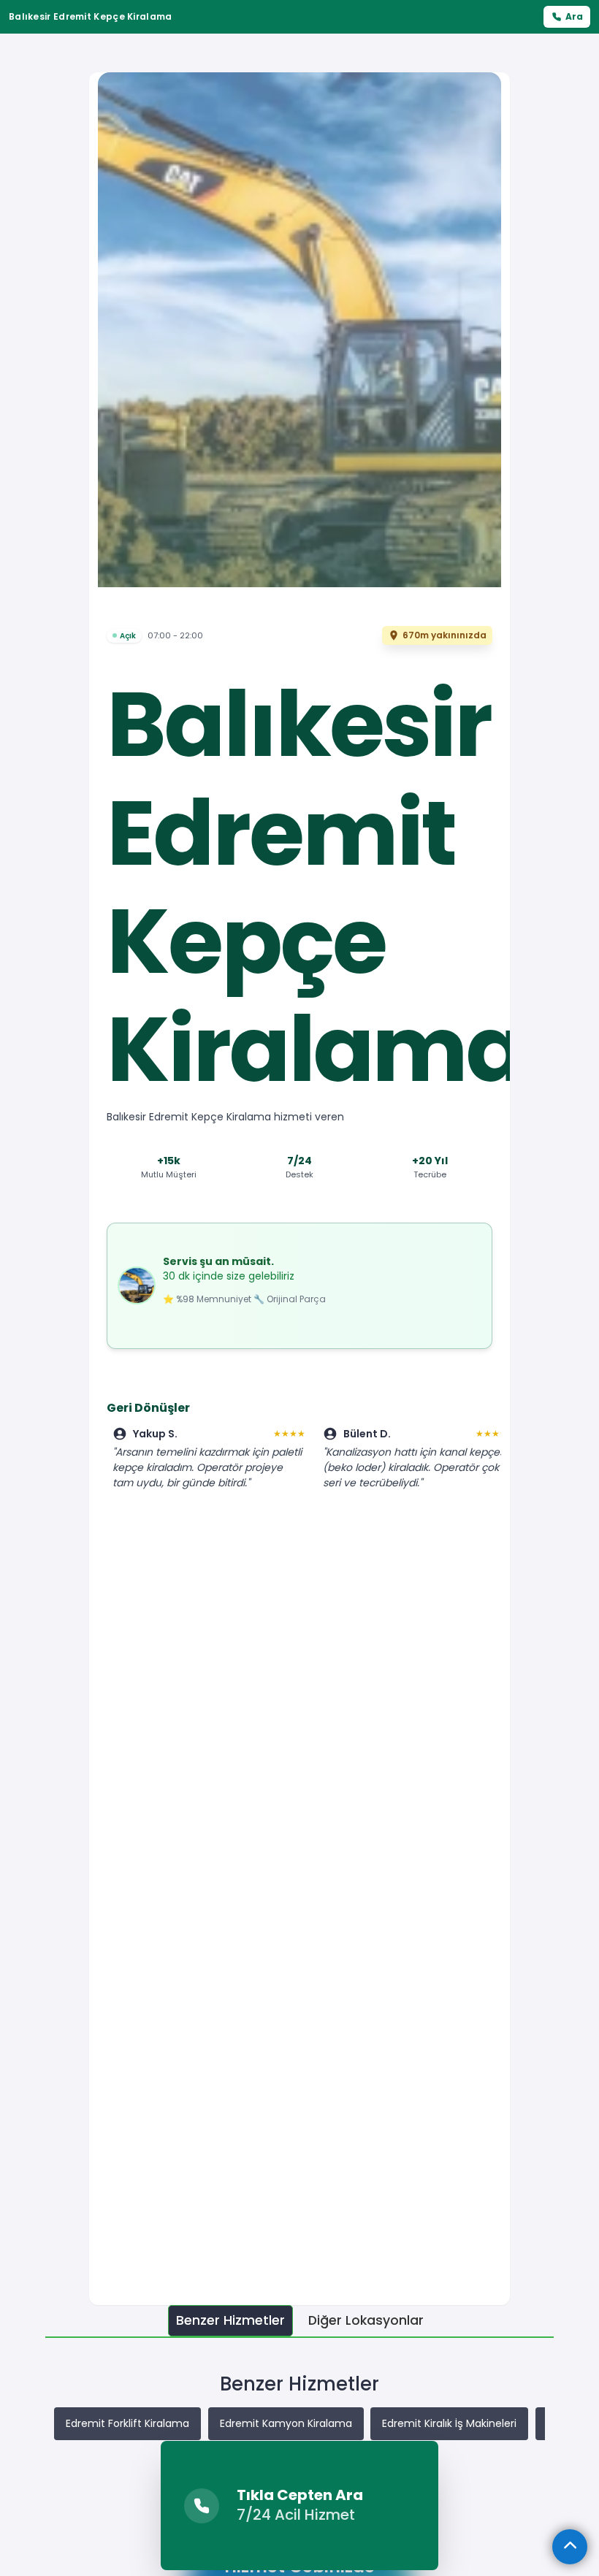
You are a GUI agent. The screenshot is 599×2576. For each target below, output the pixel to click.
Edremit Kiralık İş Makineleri (449, 2423)
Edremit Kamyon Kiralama (286, 2423)
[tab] (230, 2321)
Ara (574, 16)
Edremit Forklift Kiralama (127, 2423)
